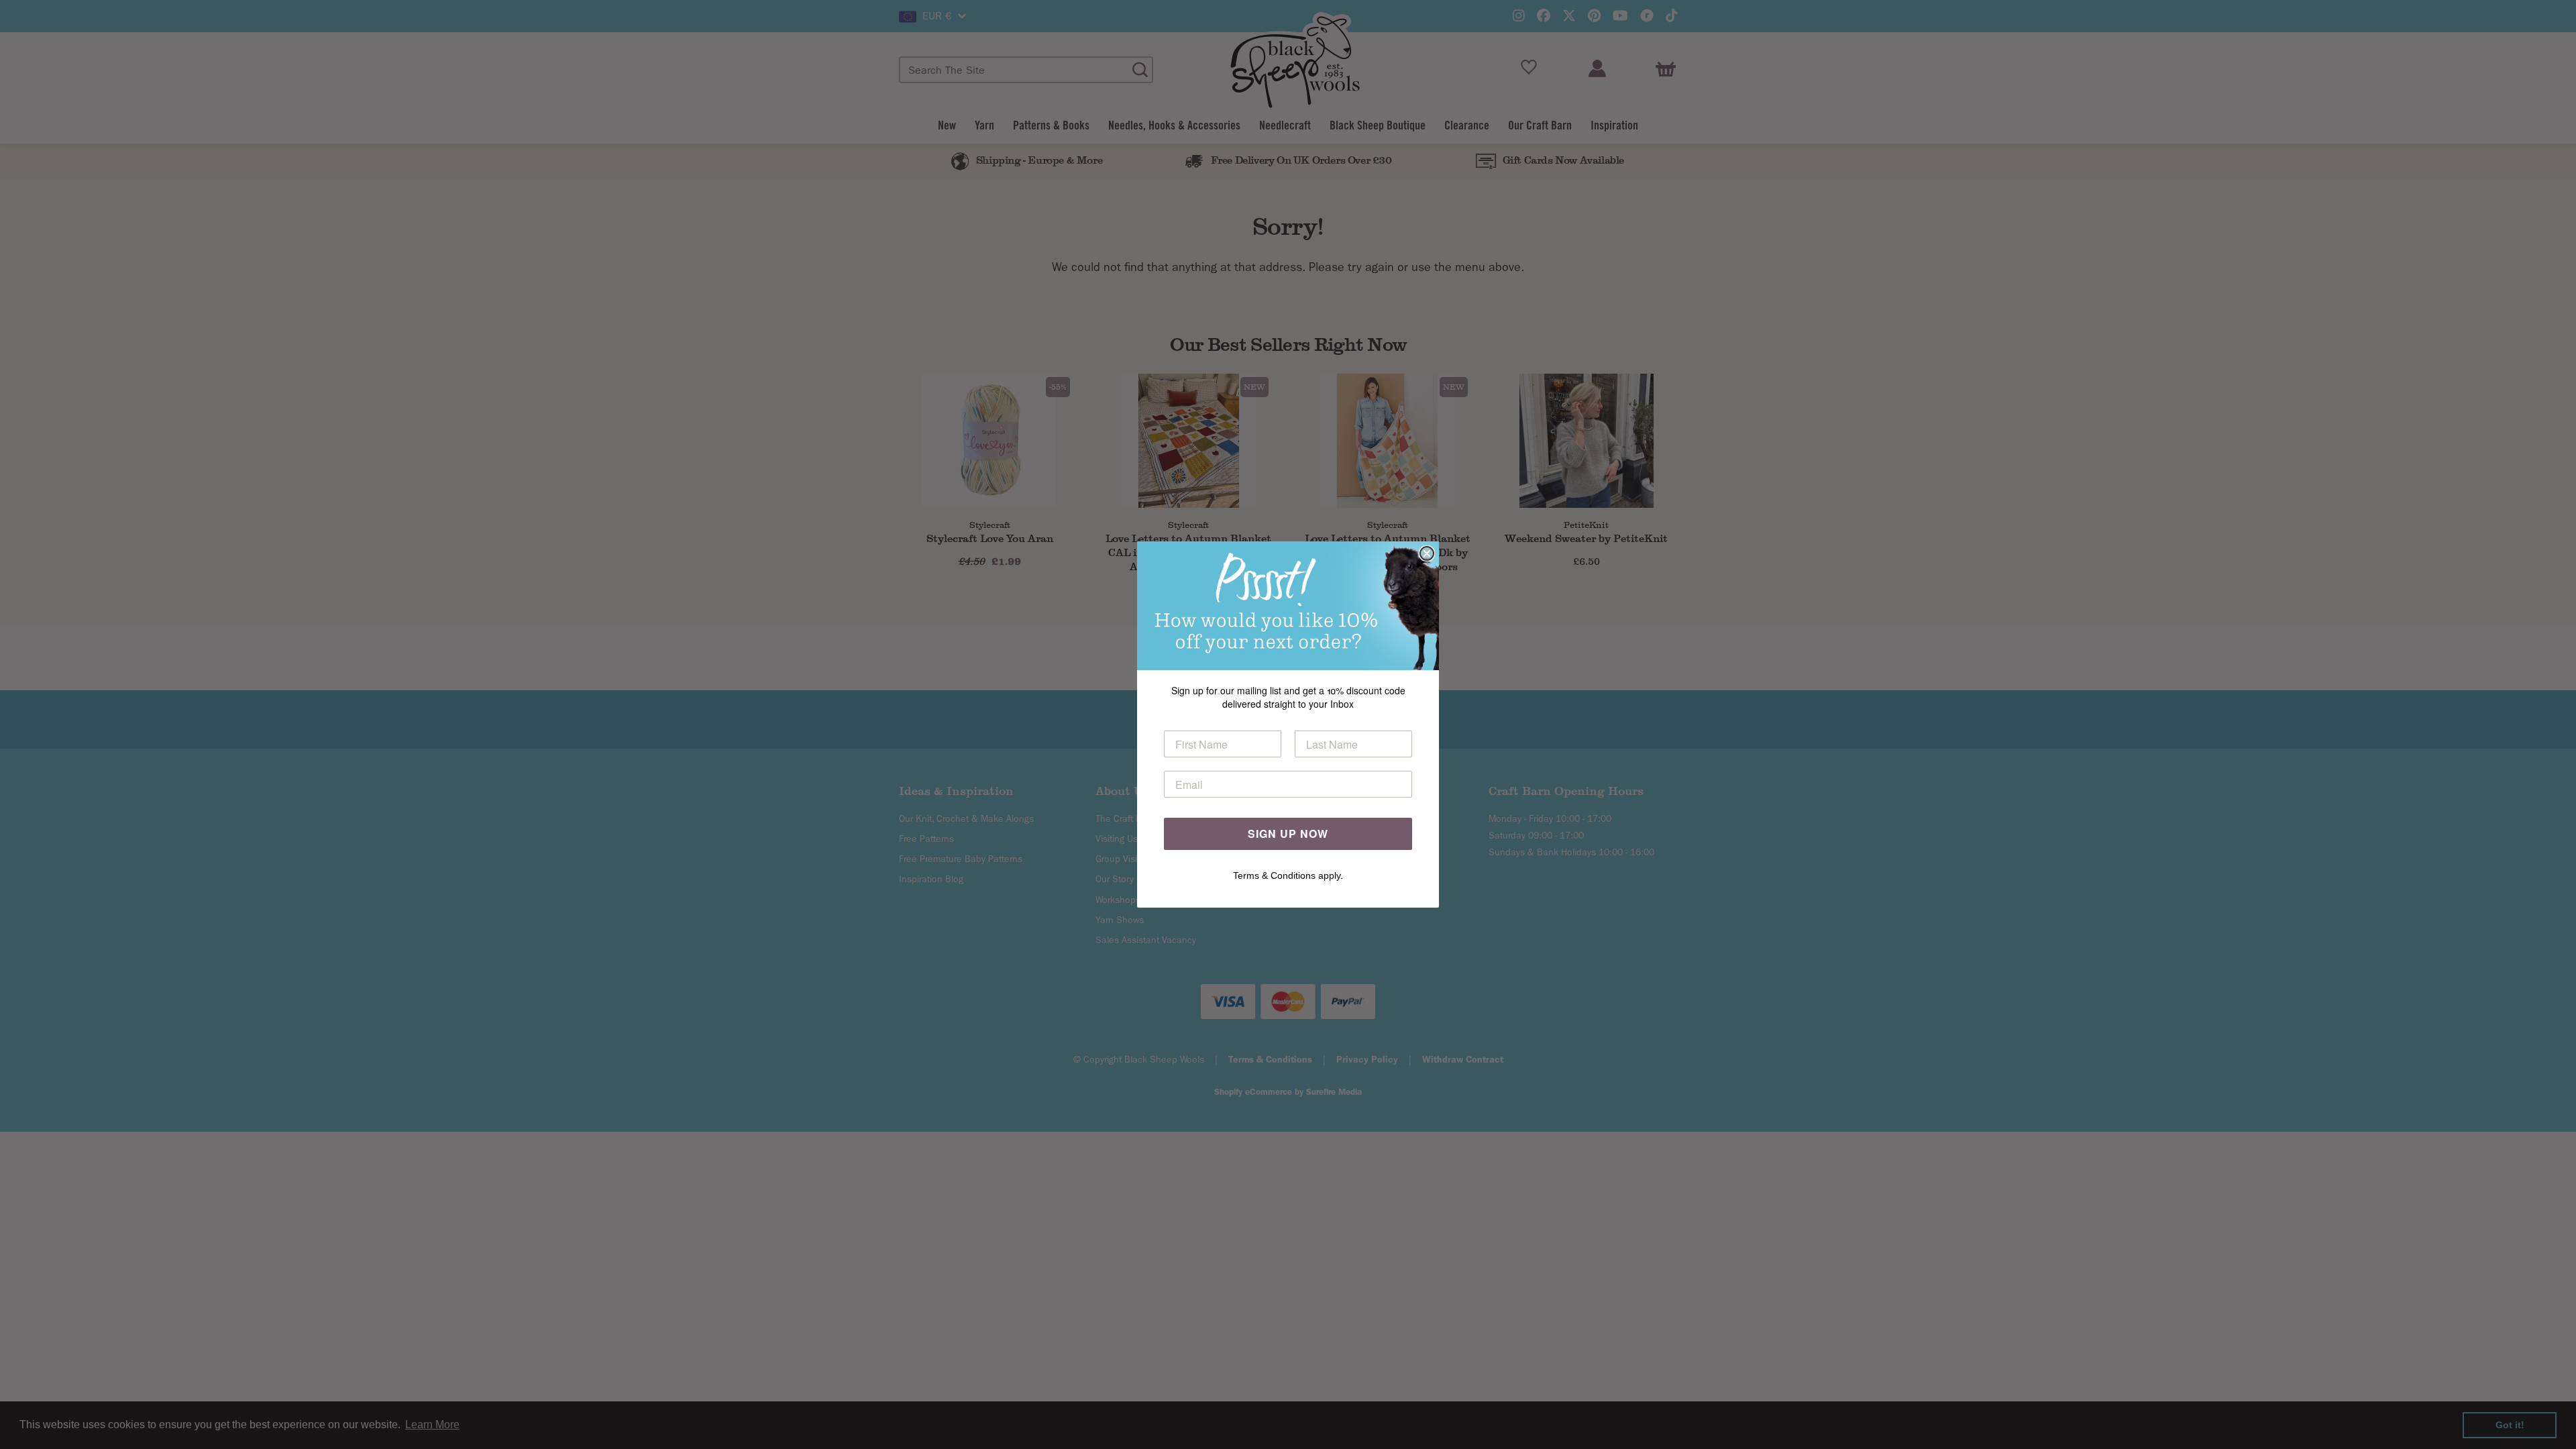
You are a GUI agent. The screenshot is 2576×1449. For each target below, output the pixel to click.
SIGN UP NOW (1288, 834)
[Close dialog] (1427, 553)
